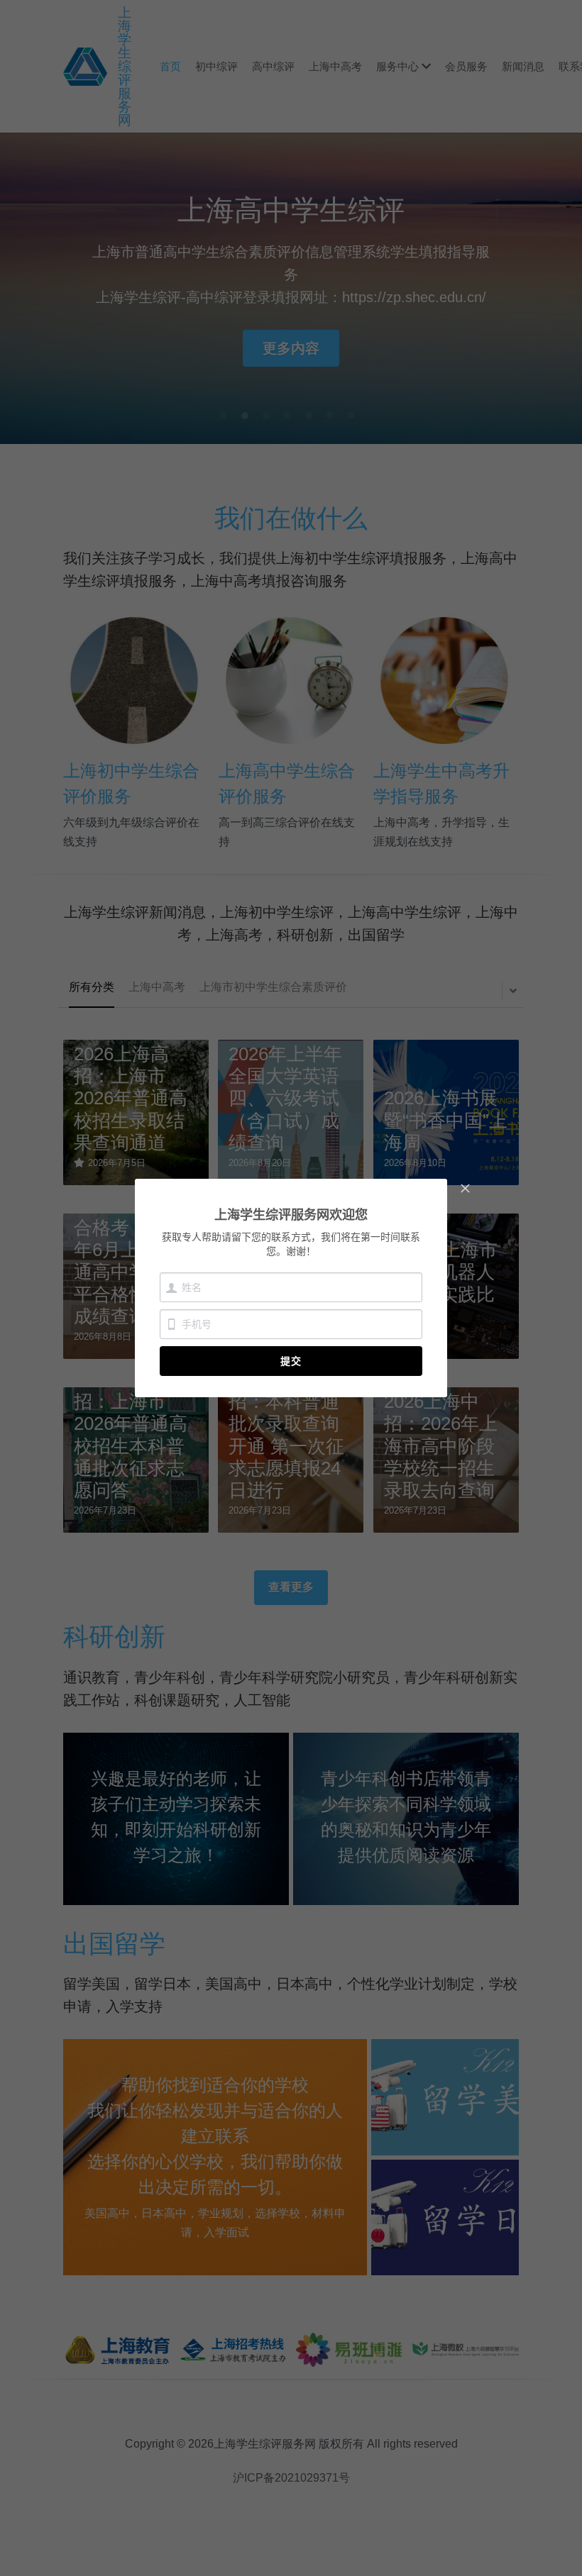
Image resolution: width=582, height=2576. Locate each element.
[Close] (465, 1189)
